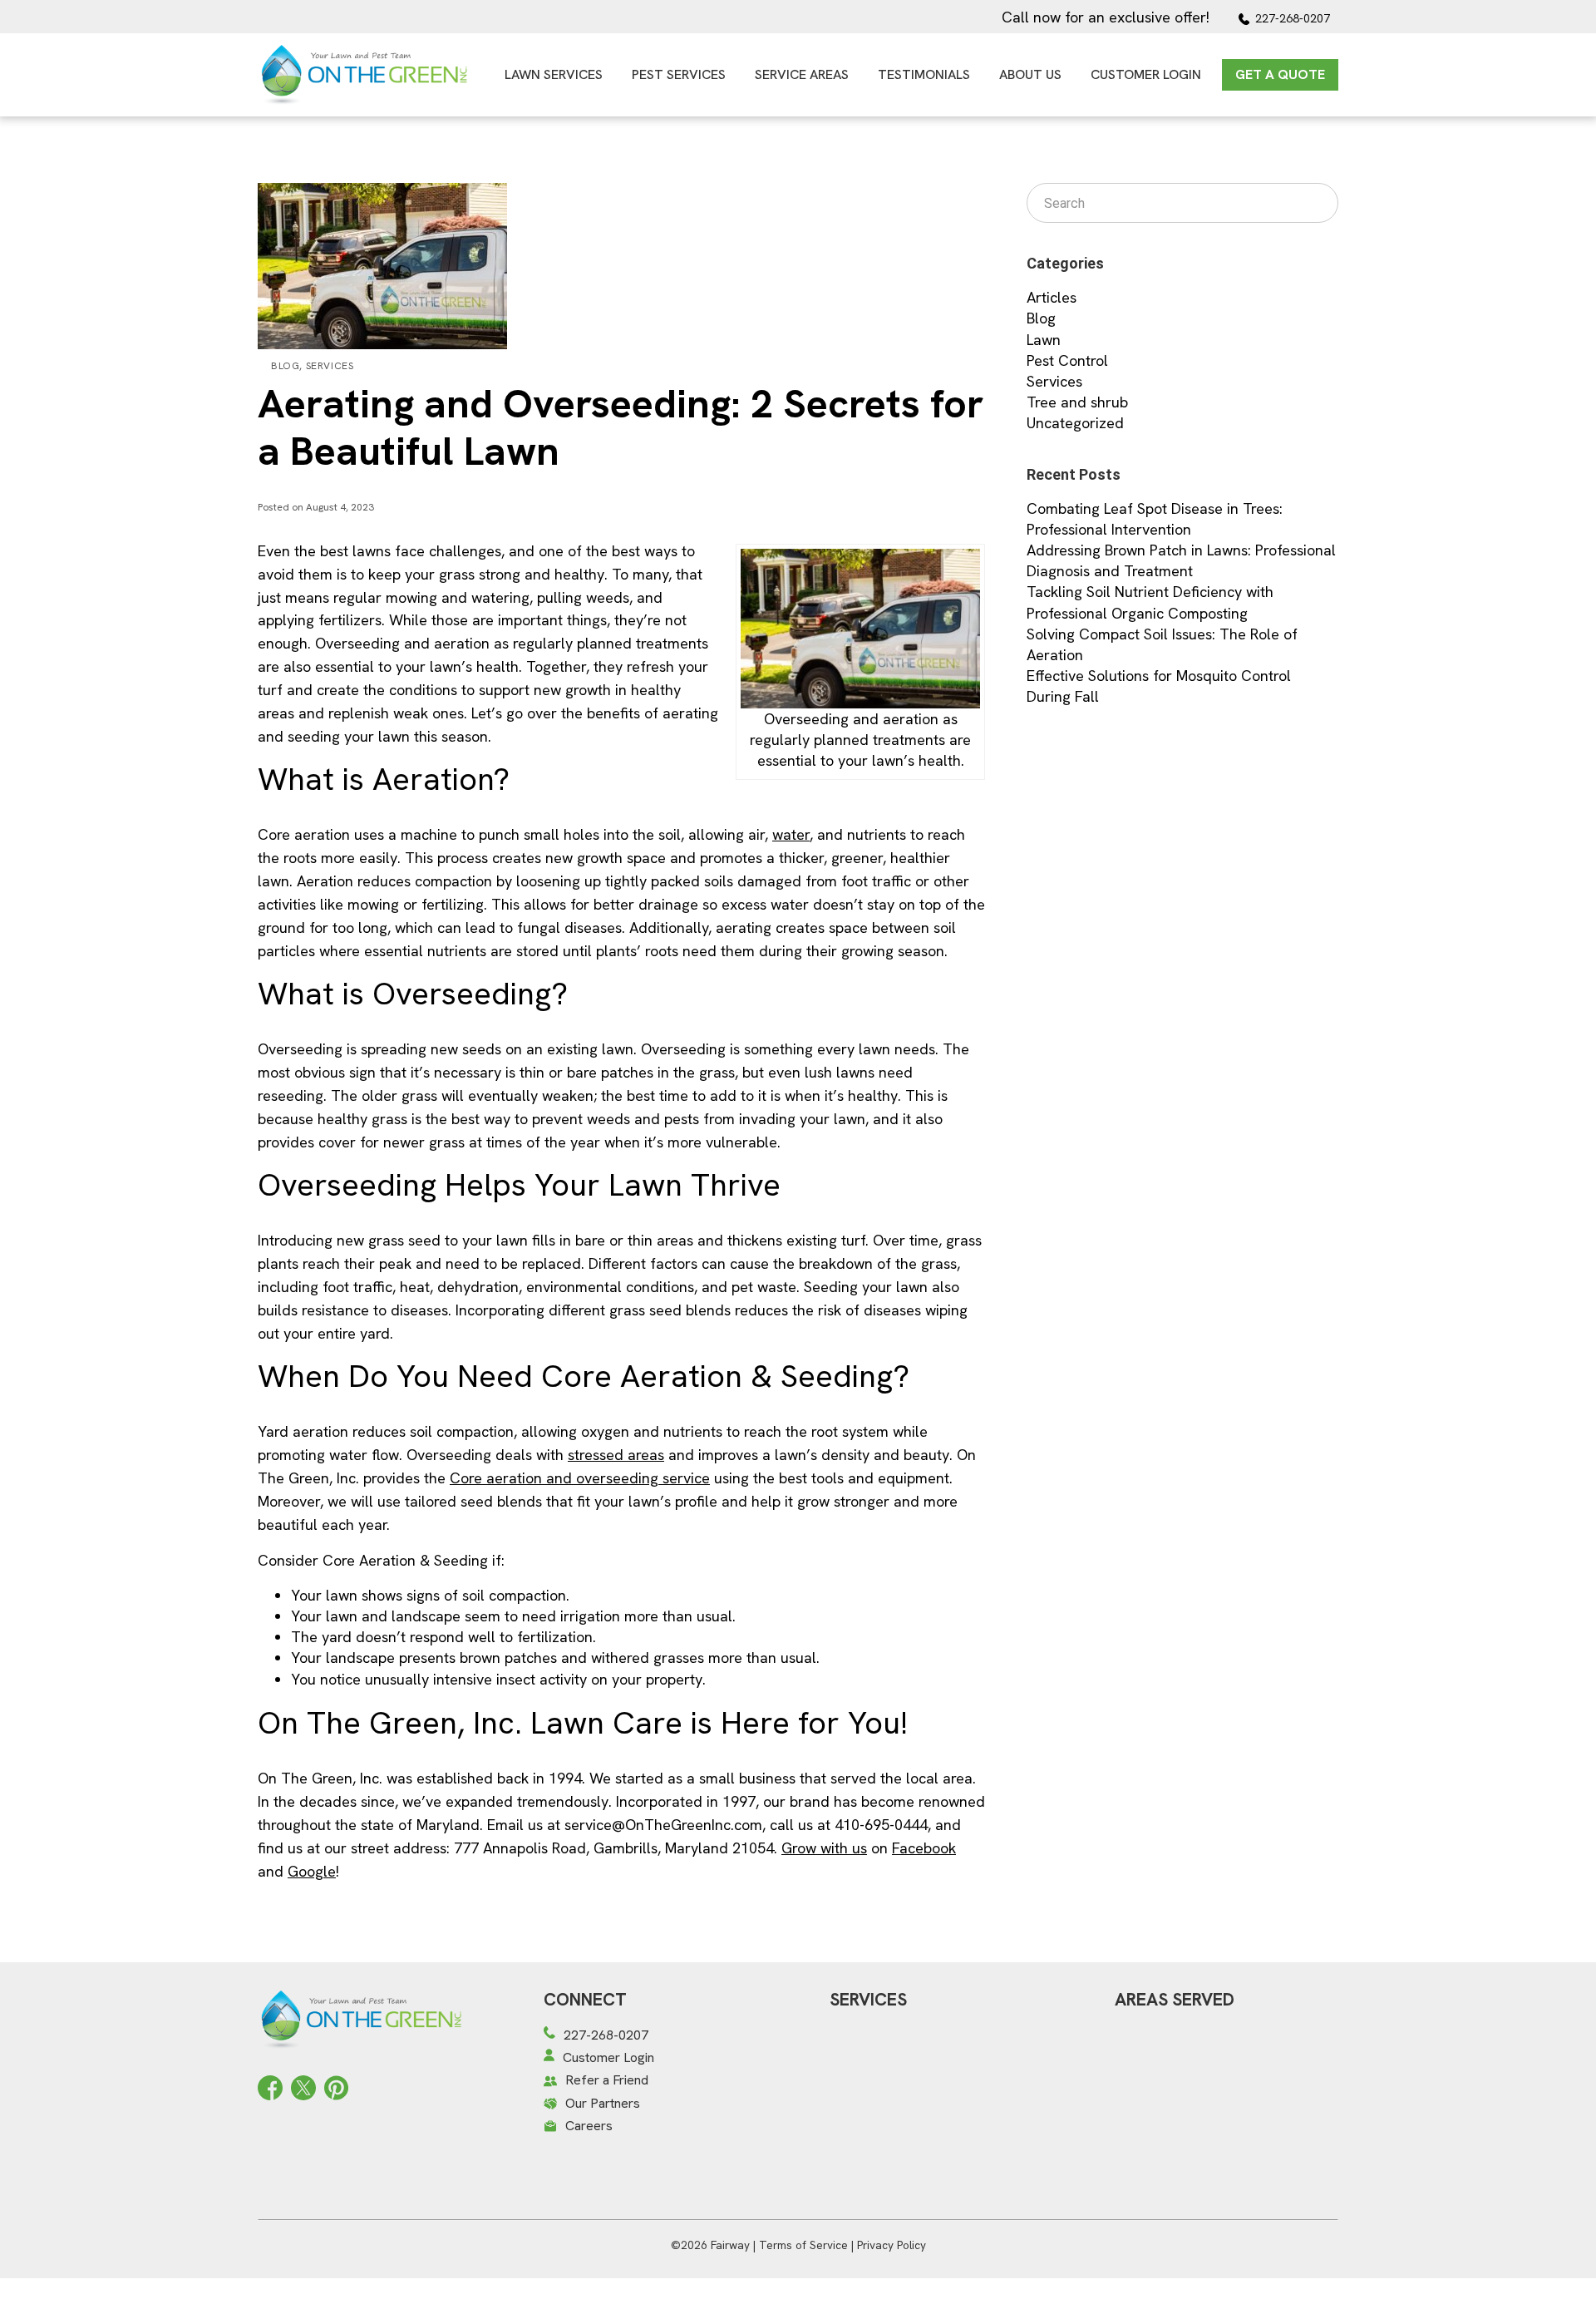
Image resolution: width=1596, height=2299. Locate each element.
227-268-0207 (1293, 18)
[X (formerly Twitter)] (303, 2086)
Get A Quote (1280, 74)
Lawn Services (554, 74)
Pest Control (1067, 360)
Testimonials (924, 74)
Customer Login (1146, 74)
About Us (1030, 74)
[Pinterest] (336, 2086)
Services (330, 366)
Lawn (1044, 340)
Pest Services (679, 74)
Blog (285, 366)
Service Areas (802, 74)
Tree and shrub (1077, 402)
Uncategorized (1075, 423)
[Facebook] (270, 2086)
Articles (1052, 297)
